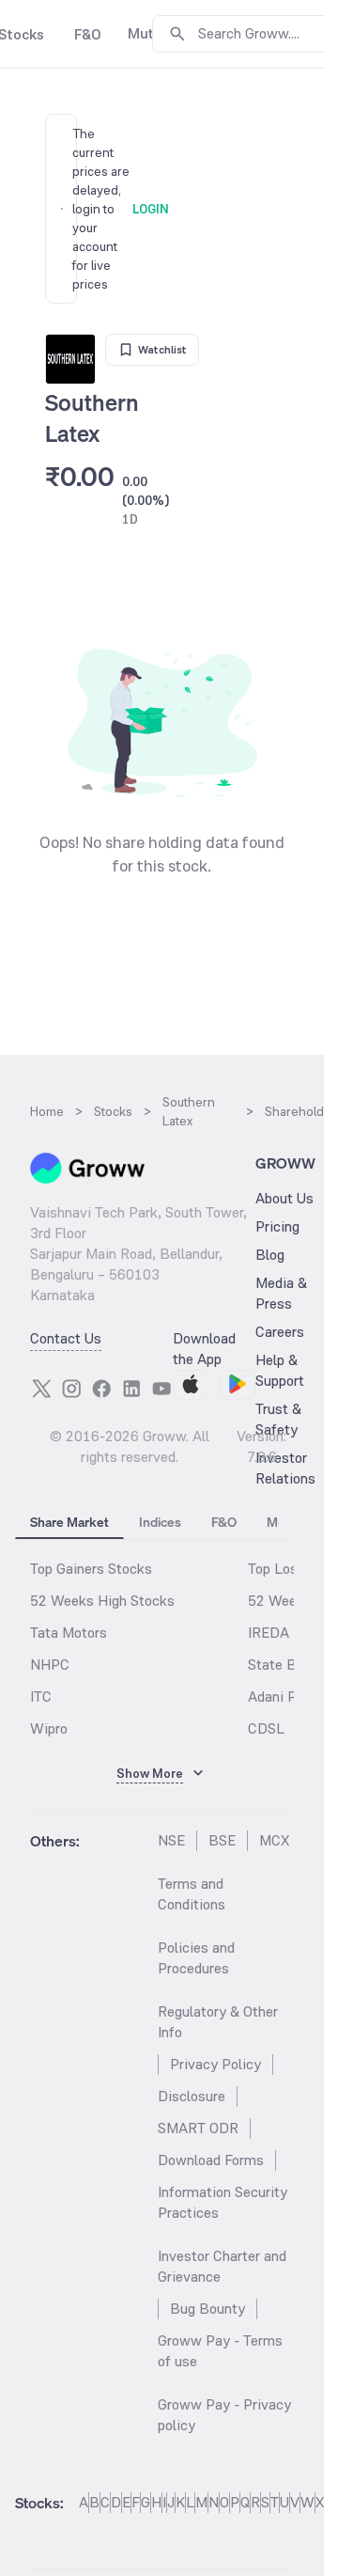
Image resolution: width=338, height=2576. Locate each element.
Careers (280, 1332)
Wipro (49, 1728)
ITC (41, 1696)
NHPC (50, 1665)
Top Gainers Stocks (91, 1569)
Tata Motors (69, 1633)
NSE (171, 1840)
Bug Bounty (207, 2309)
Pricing (277, 1226)
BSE (222, 1840)
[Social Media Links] (41, 1389)
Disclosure (192, 2096)
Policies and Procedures (196, 1958)
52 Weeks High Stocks (102, 1601)
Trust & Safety (278, 1419)
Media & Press (281, 1293)
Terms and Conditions (192, 1894)
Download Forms (211, 2160)
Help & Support (280, 1370)
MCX (274, 1840)
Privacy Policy (215, 2064)
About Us (284, 1198)
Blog (270, 1255)
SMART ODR (198, 2128)
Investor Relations (285, 1468)
